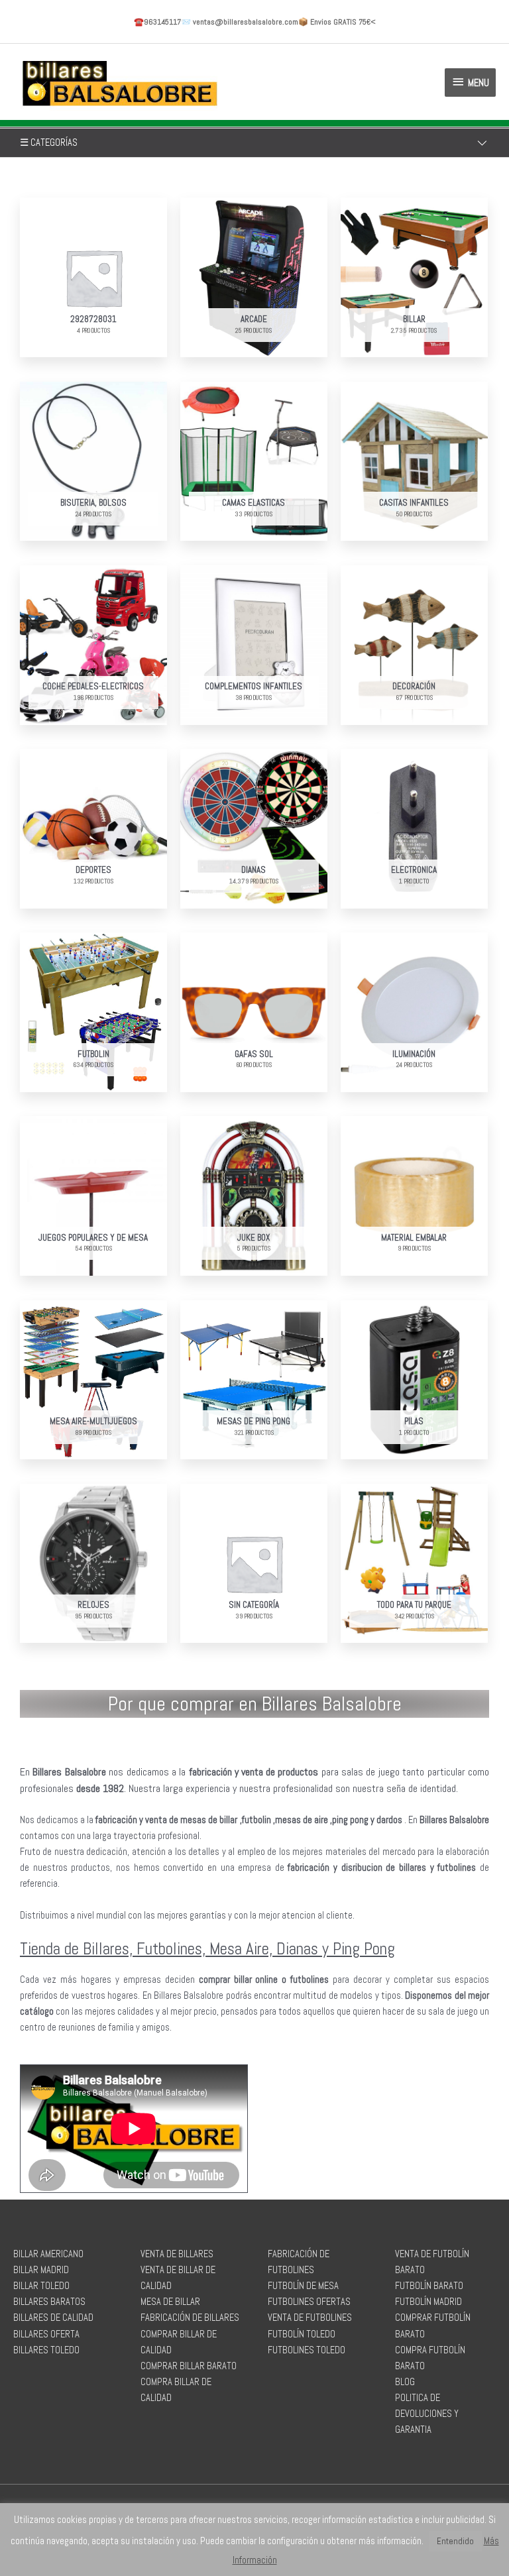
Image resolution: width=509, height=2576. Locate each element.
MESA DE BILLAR (170, 2302)
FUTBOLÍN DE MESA (303, 2286)
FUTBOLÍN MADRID (428, 2302)
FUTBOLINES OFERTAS (309, 2302)
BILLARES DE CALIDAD (53, 2318)
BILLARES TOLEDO (46, 2350)
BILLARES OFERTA (46, 2334)
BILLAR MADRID (41, 2270)
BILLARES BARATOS (49, 2302)
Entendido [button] (455, 2541)
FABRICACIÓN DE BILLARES (190, 2318)
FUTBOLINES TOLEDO (307, 2350)
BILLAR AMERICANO (48, 2254)
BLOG (405, 2382)
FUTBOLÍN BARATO (429, 2286)
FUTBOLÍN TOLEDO (302, 2334)
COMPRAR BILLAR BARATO (189, 2366)
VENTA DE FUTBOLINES (310, 2318)
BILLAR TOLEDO (41, 2286)
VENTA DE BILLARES (177, 2254)
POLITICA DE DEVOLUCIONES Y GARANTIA (427, 2414)
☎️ (157, 22)
